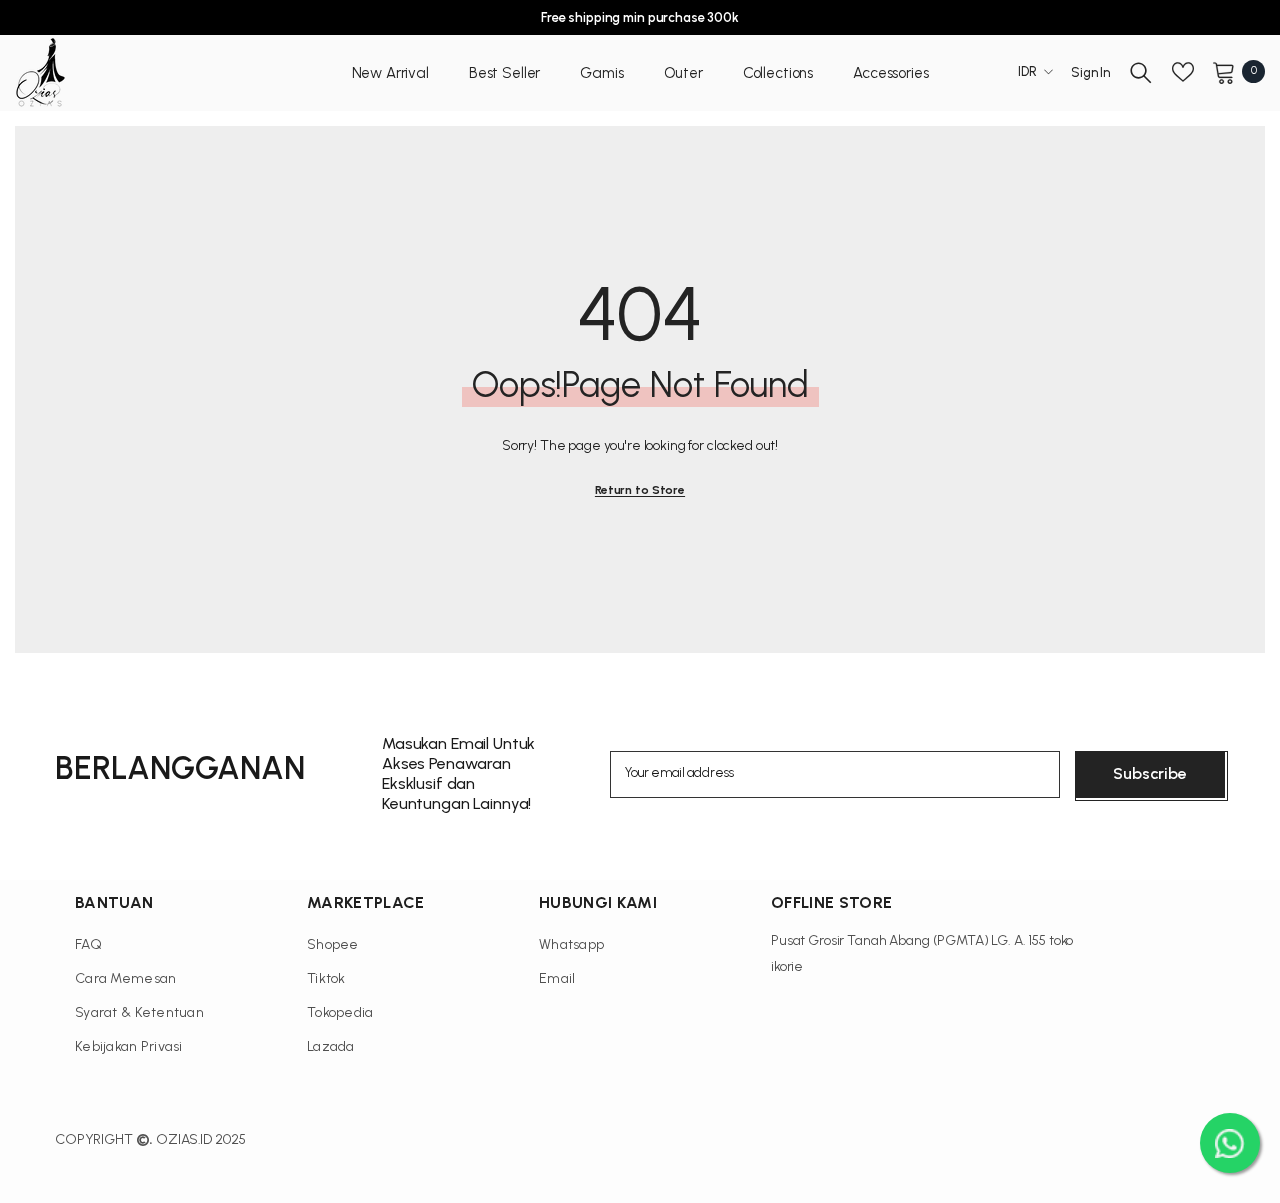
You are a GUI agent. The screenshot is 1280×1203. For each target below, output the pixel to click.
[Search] (1141, 72)
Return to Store (640, 490)
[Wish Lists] (1183, 72)
